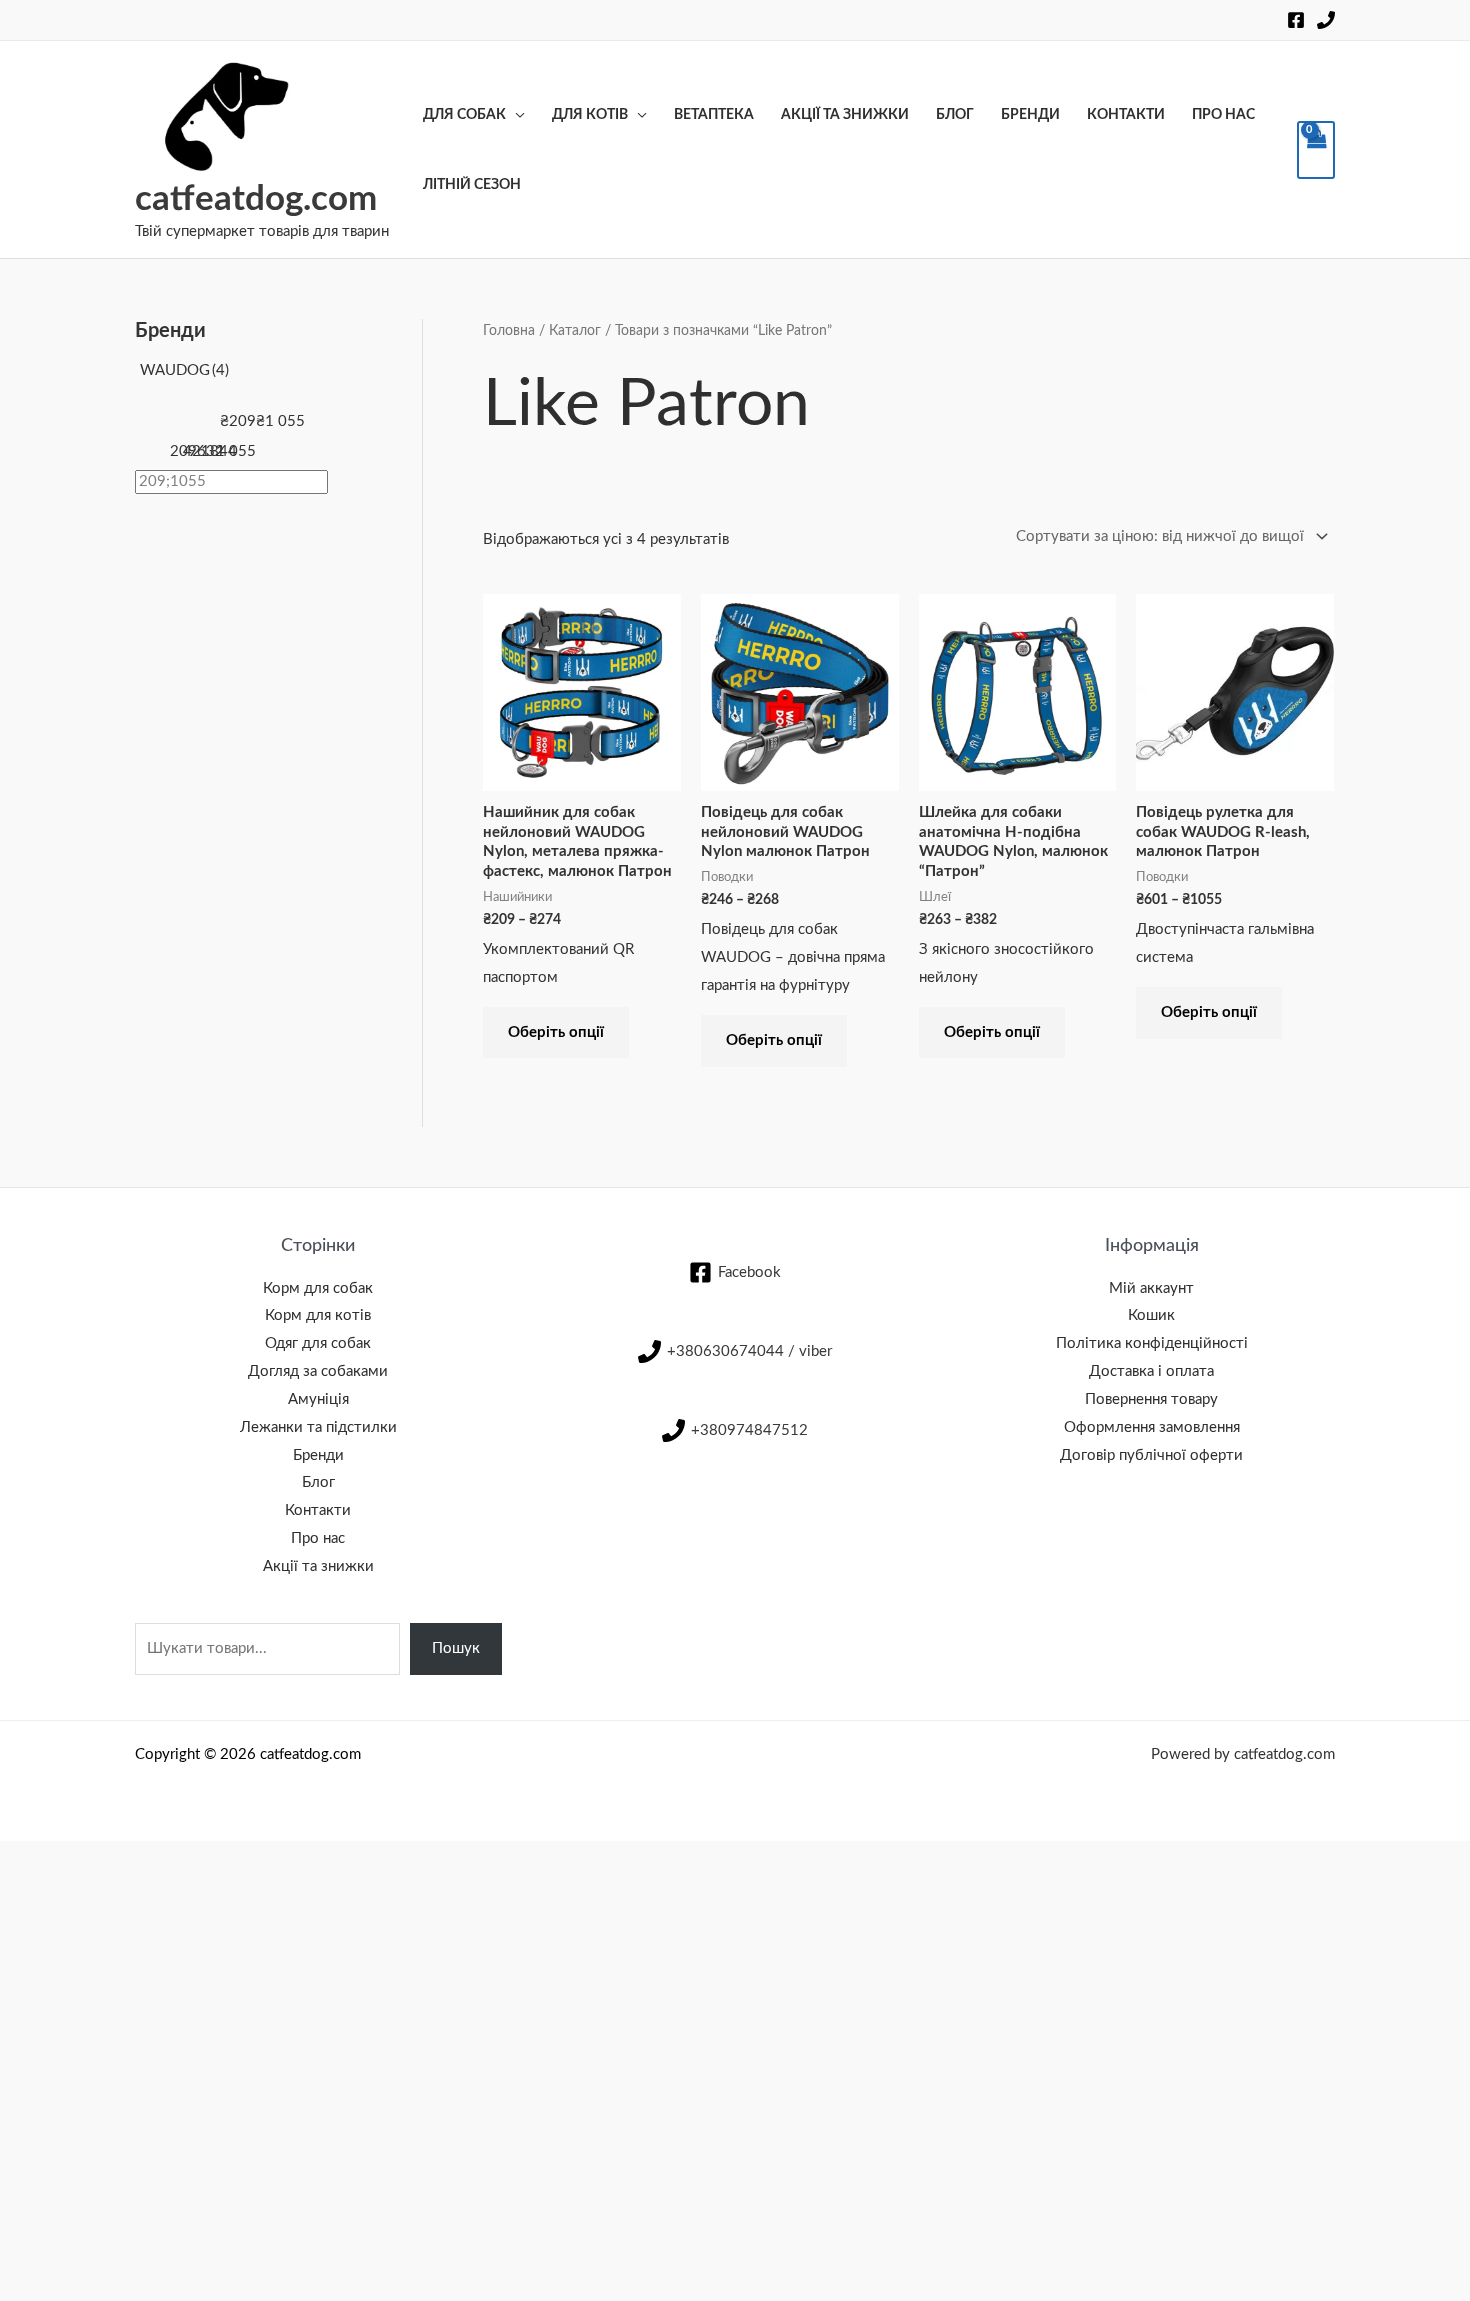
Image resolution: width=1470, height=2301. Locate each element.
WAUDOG (184, 370)
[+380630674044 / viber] (1326, 20)
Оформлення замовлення (1152, 1427)
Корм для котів (318, 1315)
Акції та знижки (845, 115)
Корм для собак (318, 1288)
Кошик (1151, 1315)
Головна (509, 331)
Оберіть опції (556, 1032)
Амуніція (318, 1399)
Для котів (590, 115)
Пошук (456, 1648)
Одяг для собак (318, 1343)
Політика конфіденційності (1152, 1343)
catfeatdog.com (256, 199)
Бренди (1030, 115)
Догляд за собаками (318, 1371)
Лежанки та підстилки (318, 1427)
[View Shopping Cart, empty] (1316, 150)
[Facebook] (1296, 20)
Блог (955, 115)
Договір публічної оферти (1151, 1455)
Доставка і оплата (1151, 1371)
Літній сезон (472, 185)
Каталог (575, 331)
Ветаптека (714, 115)
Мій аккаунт (1151, 1288)
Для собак (464, 115)
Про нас (1223, 115)
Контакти (1126, 115)
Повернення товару (1151, 1399)
